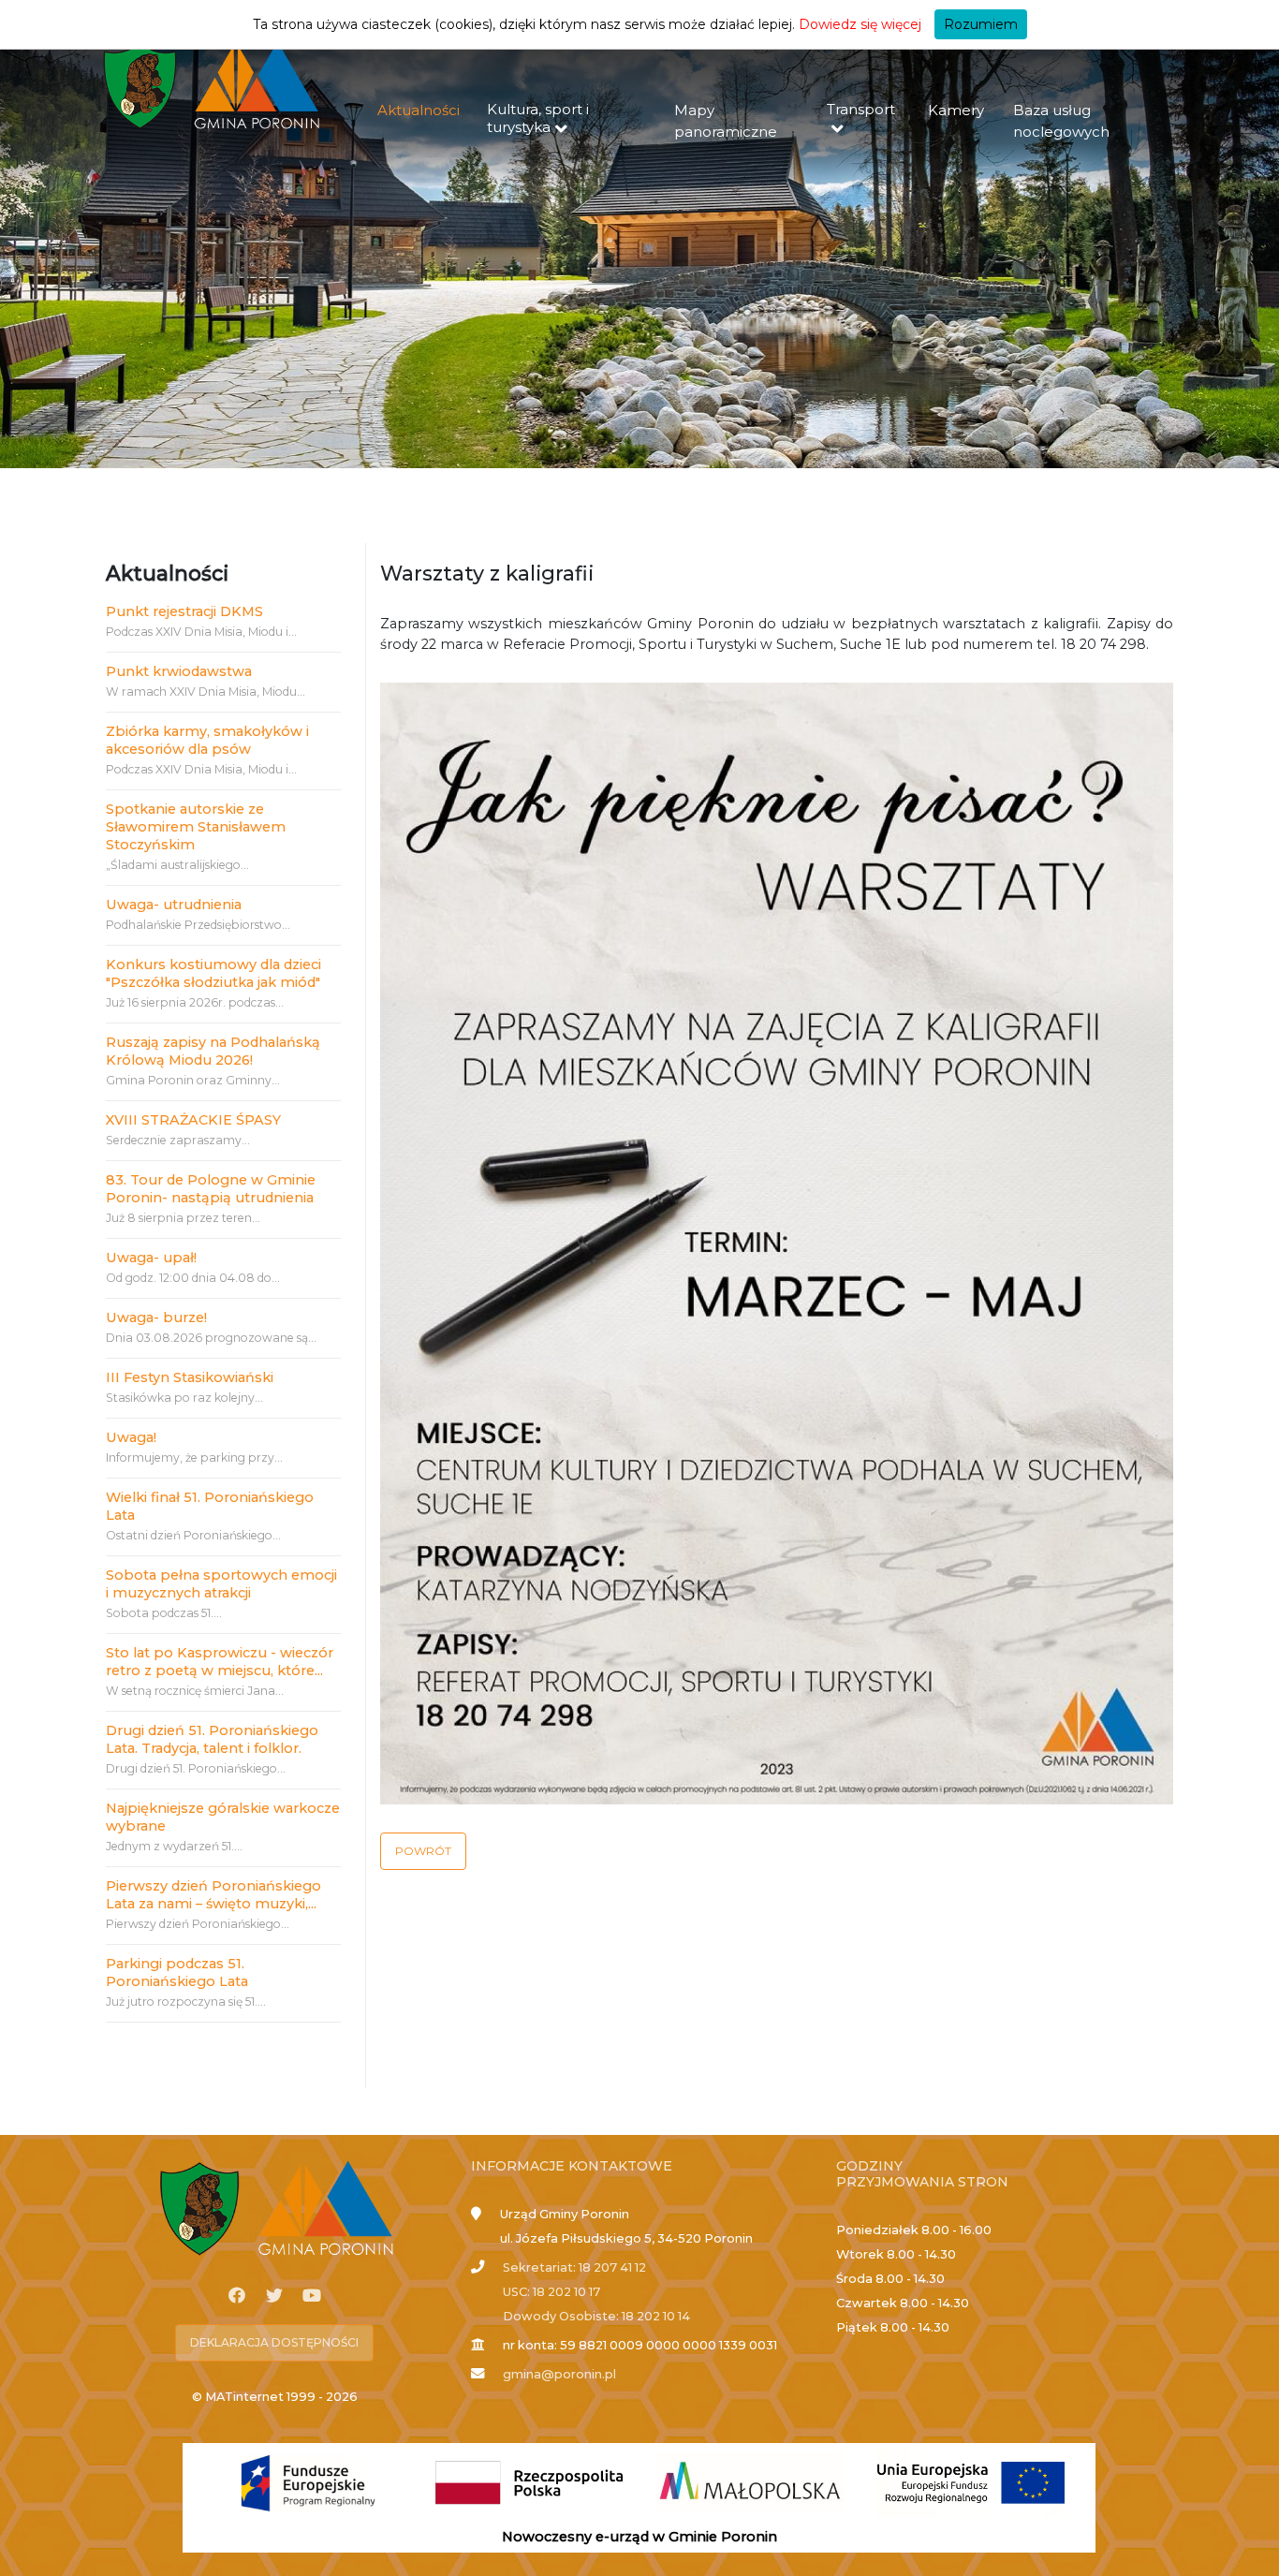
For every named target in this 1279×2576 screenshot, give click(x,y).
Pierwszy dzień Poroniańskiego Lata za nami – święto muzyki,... (213, 1895)
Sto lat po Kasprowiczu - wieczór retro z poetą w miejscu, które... (220, 1662)
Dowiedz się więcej (860, 24)
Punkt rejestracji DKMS (184, 611)
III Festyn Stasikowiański (190, 1377)
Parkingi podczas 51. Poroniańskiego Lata (177, 1972)
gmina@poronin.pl (559, 2374)
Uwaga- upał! (151, 1258)
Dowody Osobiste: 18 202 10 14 (596, 2316)
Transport (861, 109)
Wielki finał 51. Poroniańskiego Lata (210, 1506)
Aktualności (419, 110)
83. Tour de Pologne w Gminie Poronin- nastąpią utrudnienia (211, 1189)
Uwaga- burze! (156, 1317)
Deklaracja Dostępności (274, 2342)
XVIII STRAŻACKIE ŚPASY (193, 1120)
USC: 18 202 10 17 (551, 2292)
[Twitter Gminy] (274, 2296)
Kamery (956, 110)
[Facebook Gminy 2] (237, 2296)
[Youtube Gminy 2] (312, 2296)
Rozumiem (981, 24)
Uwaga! (131, 1437)
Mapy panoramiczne (726, 121)
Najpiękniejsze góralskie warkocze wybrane (223, 1817)
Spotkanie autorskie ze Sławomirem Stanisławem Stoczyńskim (196, 827)
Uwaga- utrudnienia (174, 905)
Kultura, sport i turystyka (538, 118)
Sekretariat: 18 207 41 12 (574, 2267)
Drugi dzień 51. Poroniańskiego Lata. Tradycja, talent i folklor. (212, 1739)
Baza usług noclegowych (1061, 121)
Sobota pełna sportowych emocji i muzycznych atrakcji (221, 1584)
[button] (423, 1851)
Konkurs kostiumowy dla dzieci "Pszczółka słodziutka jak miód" (213, 973)
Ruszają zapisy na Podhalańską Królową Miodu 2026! (213, 1051)
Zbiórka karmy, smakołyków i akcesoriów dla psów (207, 740)
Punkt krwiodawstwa (179, 671)
